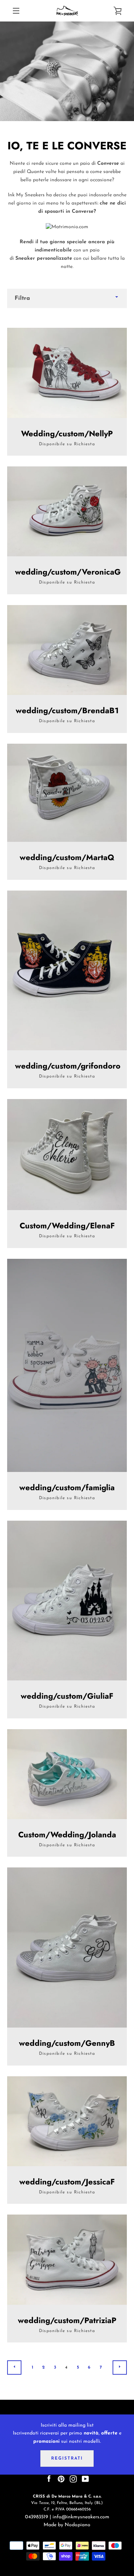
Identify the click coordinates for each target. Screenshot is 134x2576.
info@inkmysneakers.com (81, 2517)
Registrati (67, 2459)
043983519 (37, 2517)
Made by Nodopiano (67, 2525)
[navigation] (16, 11)
